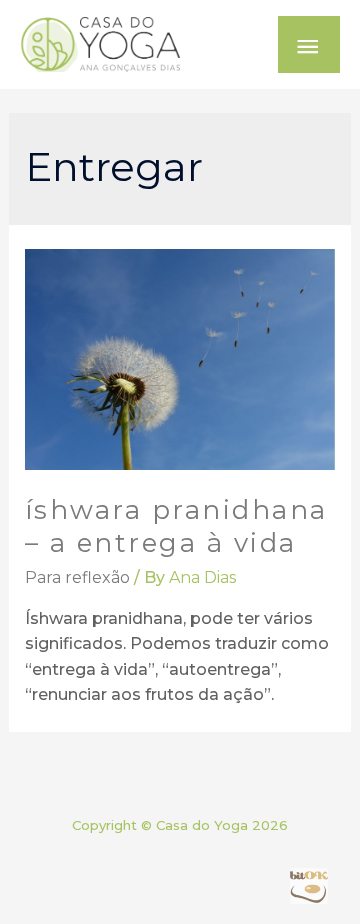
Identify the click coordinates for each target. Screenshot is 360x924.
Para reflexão (77, 577)
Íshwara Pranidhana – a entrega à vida (176, 527)
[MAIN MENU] (309, 44)
